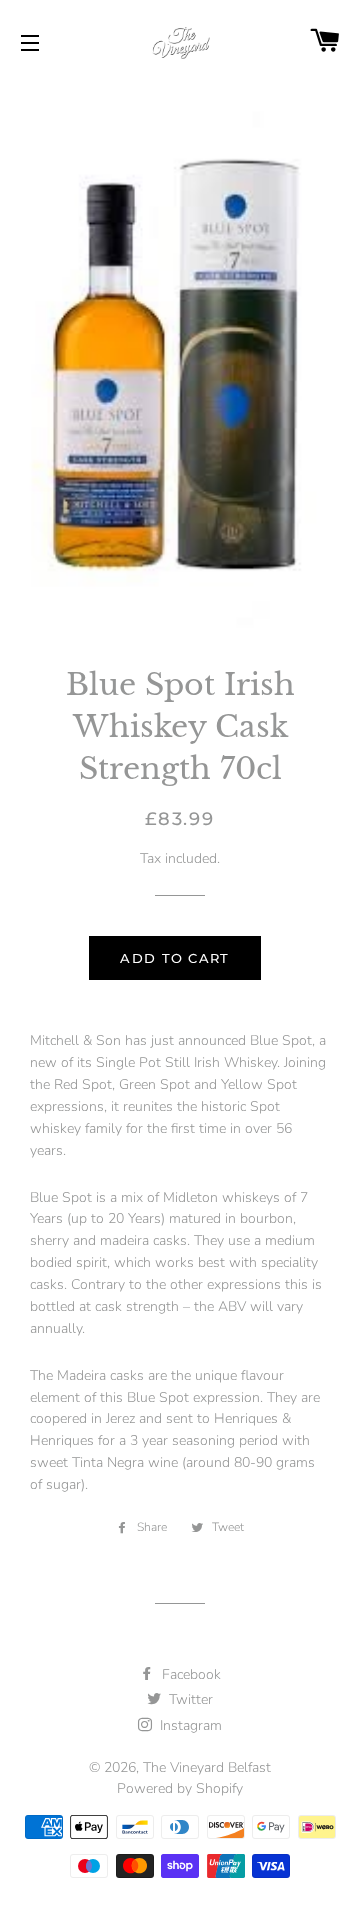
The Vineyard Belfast (207, 1767)
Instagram (189, 1725)
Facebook (189, 1674)
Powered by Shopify (180, 1788)
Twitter (189, 1699)
